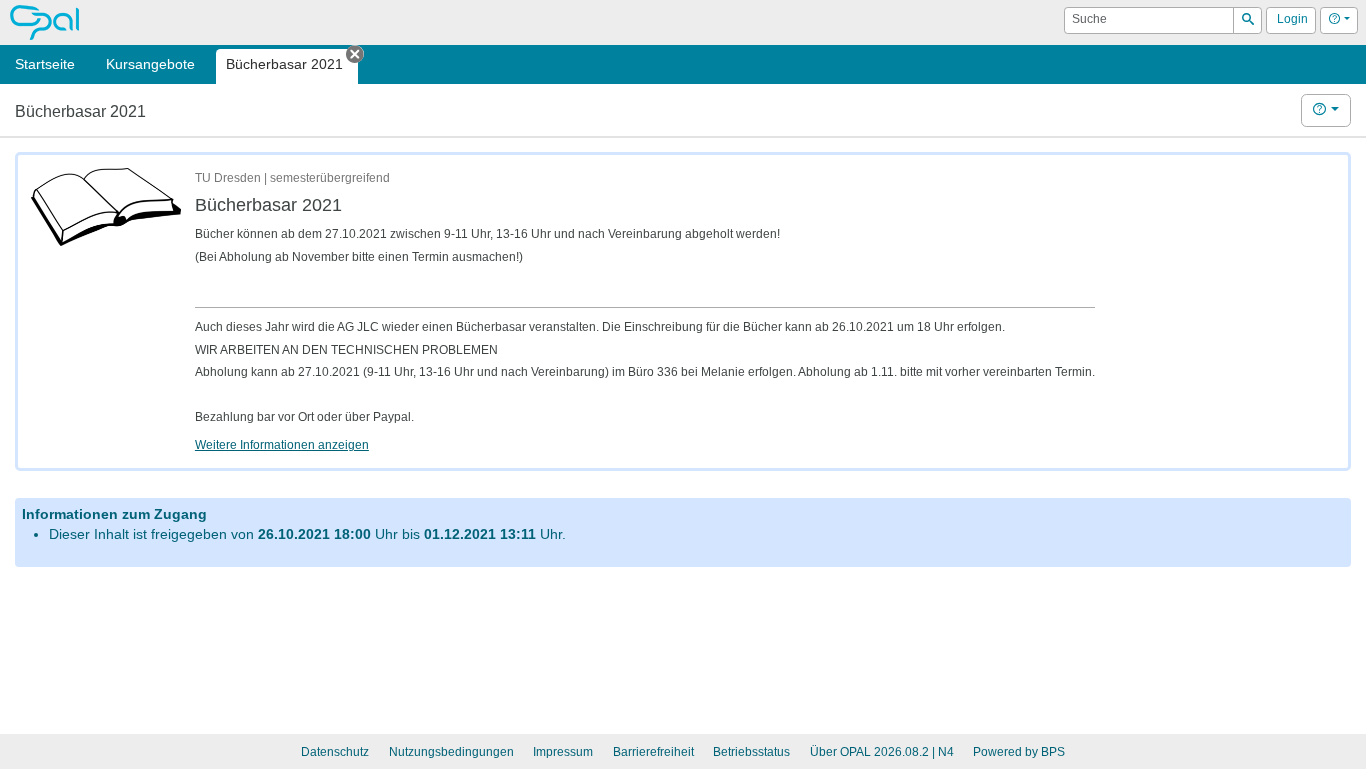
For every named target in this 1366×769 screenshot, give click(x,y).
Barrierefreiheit (653, 752)
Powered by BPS (1019, 752)
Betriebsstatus (751, 752)
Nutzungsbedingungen (451, 752)
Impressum (563, 752)
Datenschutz (335, 752)
